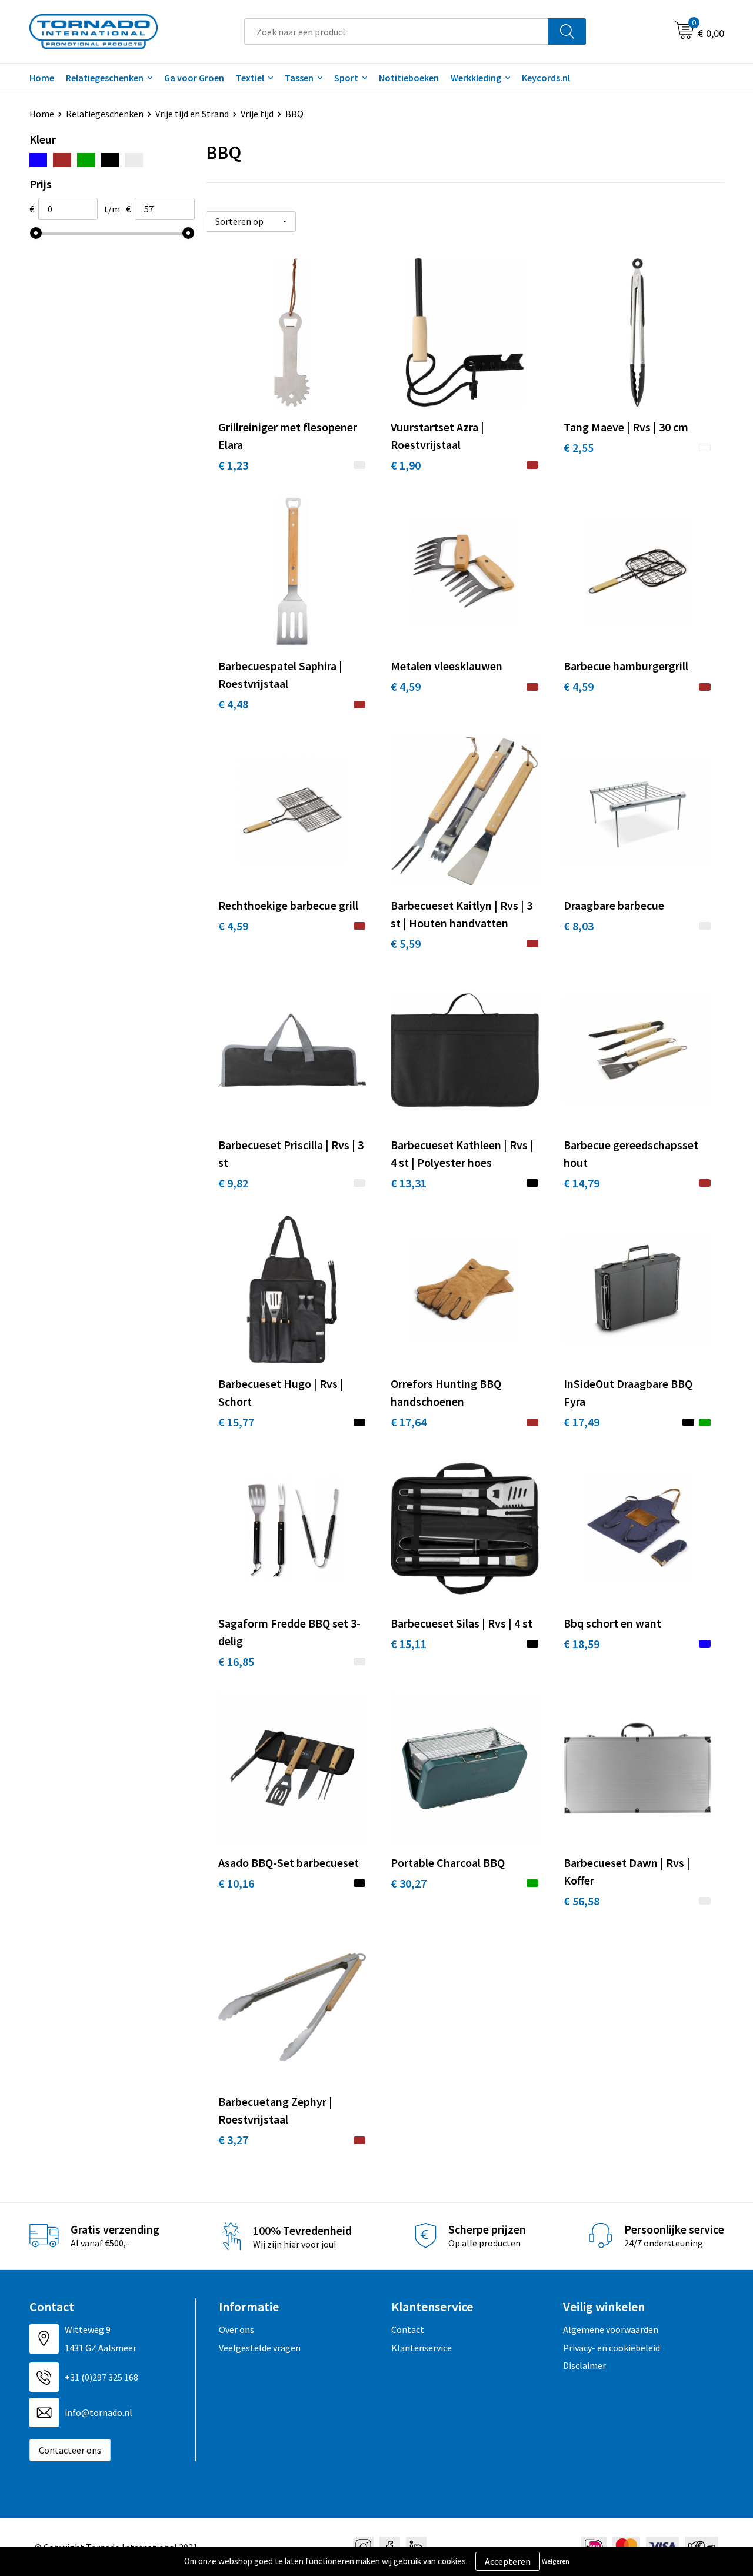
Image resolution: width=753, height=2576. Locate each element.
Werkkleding (476, 78)
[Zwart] (110, 160)
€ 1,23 (233, 465)
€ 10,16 (236, 1883)
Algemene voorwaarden (611, 2329)
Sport (346, 78)
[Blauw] (39, 160)
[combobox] (396, 31)
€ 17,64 (409, 1422)
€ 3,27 (233, 2140)
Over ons (236, 2329)
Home (42, 78)
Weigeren (556, 2561)
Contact (408, 2329)
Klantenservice (422, 2348)
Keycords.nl (546, 78)
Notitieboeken (409, 78)
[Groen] (86, 160)
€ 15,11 (409, 1644)
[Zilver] (134, 160)
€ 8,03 (579, 926)
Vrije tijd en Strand (192, 114)
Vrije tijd (257, 114)
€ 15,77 (236, 1422)
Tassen (299, 78)
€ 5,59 (406, 943)
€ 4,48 (233, 704)
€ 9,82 (233, 1183)
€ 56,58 (582, 1901)
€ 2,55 (579, 447)
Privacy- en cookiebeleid (612, 2348)
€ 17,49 (582, 1422)
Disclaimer (584, 2365)
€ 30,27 (409, 1883)
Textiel (250, 78)
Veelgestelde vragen (260, 2348)
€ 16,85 (236, 1661)
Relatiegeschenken (105, 78)
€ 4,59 (406, 686)
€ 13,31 (409, 1183)
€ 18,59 (582, 1644)
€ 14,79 (582, 1183)
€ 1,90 (406, 465)
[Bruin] (62, 160)
